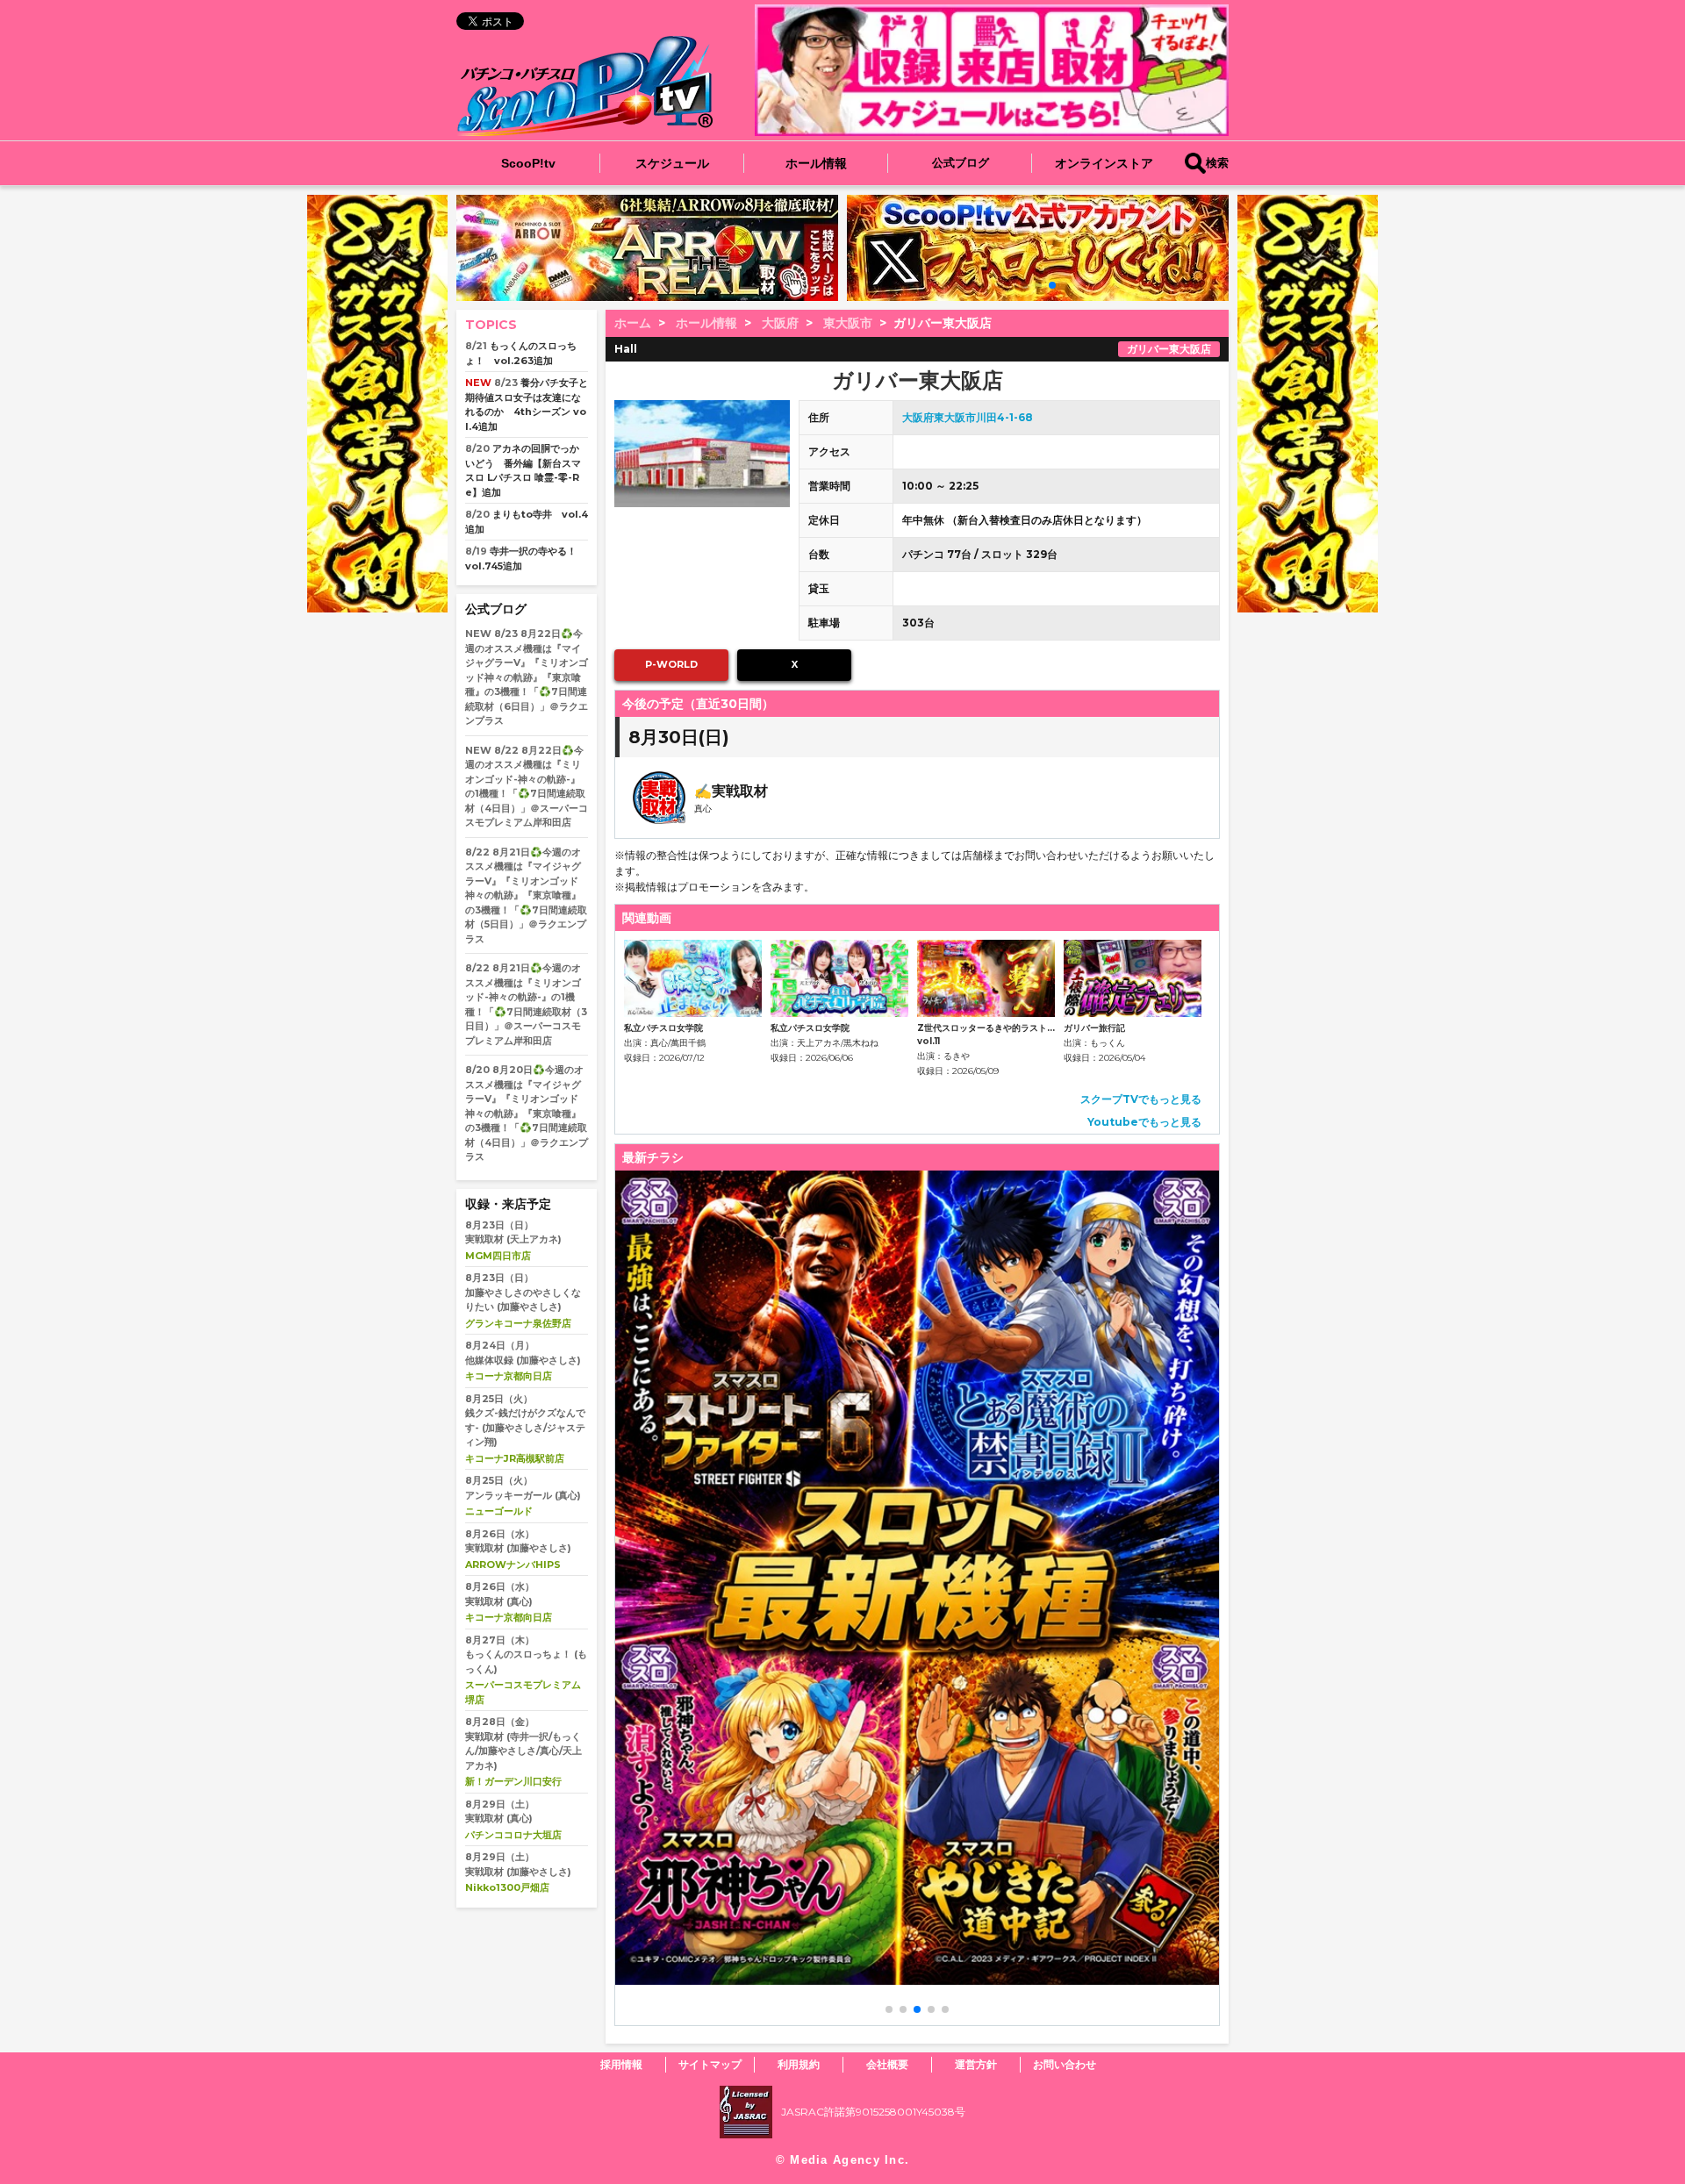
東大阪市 (848, 323)
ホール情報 (816, 163)
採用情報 (621, 2064)
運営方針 (976, 2064)
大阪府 (780, 323)
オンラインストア (1104, 163)
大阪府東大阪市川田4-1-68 (968, 417)
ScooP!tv (528, 163)
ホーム (633, 323)
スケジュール (672, 163)
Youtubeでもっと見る (1144, 1122)
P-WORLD (671, 664)
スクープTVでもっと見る (1141, 1099)
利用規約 (799, 2064)
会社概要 (887, 2064)
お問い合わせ (1065, 2064)
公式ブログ (961, 163)
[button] (1024, 285)
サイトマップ (710, 2064)
